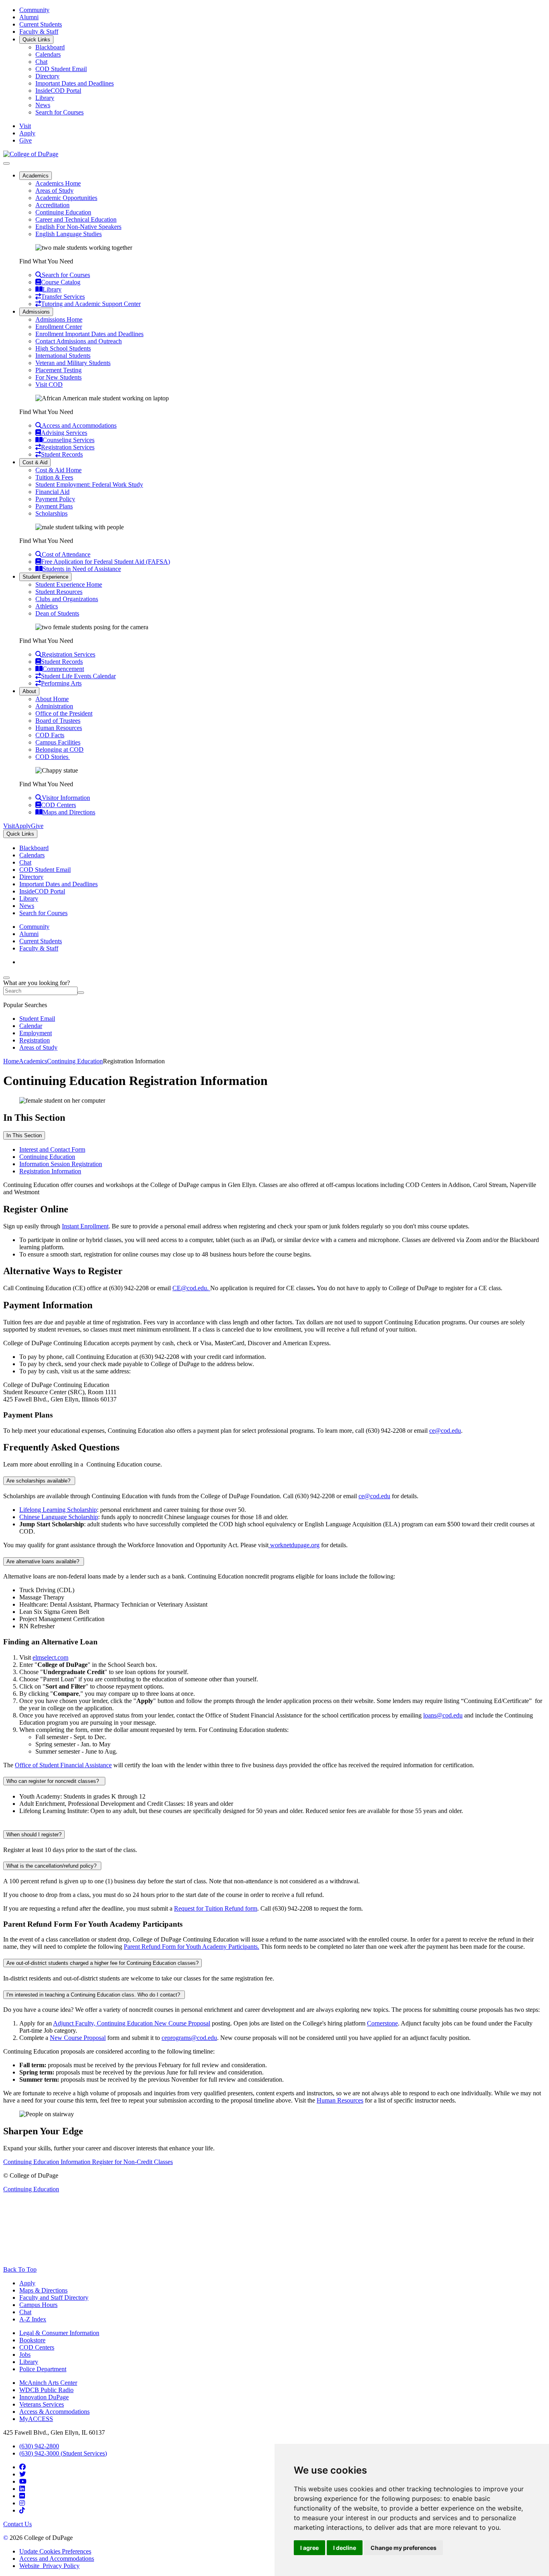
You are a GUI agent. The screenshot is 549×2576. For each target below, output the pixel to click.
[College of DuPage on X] (23, 2474)
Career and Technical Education (76, 219)
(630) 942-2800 (39, 2446)
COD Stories (53, 757)
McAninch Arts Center (48, 2383)
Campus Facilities (58, 742)
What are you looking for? (37, 983)
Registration (35, 1040)
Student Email (37, 1019)
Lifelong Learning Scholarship (58, 1510)
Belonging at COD (59, 750)
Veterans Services (42, 2404)
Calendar (31, 1026)
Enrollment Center (59, 327)
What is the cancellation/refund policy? (52, 1866)
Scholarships (51, 513)
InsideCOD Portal (58, 91)
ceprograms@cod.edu (189, 2038)
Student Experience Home (69, 584)
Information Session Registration (61, 1164)
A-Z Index (33, 2319)
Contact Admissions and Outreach (79, 341)
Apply (27, 2283)
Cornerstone (382, 2023)
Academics (36, 176)
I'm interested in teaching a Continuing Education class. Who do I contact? (94, 1995)
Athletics (47, 606)
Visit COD (49, 384)
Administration (54, 706)
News (43, 105)
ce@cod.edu (445, 1431)
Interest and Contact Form (52, 1149)
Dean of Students (57, 613)
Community (34, 10)
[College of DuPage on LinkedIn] (22, 2489)
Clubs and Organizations (67, 599)
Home (11, 1061)
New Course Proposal (78, 2038)
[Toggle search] (6, 978)
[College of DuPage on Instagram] (22, 2503)
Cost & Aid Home (58, 470)
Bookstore (32, 2340)
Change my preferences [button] (404, 2548)
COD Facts (50, 735)
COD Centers (37, 2347)
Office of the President (64, 713)
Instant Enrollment (85, 1226)
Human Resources (59, 728)
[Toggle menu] (6, 163)
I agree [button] (309, 2548)
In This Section (24, 1135)
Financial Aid (52, 492)
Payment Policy (55, 499)
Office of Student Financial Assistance (63, 1765)
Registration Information (50, 1171)
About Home (52, 699)
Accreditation (52, 205)
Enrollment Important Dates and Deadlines (89, 334)
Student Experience (45, 577)
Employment (36, 1033)
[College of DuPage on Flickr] (22, 2496)
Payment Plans (54, 506)
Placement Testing (58, 370)
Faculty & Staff (39, 32)
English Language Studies (69, 234)
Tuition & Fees (54, 477)
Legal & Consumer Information (59, 2333)
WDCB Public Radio (46, 2390)
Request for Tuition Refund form (216, 1908)
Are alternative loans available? (44, 1561)
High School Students (63, 348)
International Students (63, 356)
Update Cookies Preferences (55, 2551)
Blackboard (50, 47)
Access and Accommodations (57, 2559)
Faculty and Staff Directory (54, 2298)
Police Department (43, 2369)
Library (45, 98)
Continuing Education (63, 212)
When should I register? (34, 1835)
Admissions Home (59, 319)
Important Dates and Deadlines (75, 83)
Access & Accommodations (54, 2412)
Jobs (25, 2355)
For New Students (58, 377)
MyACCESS (36, 2419)
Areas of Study (54, 191)
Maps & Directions (43, 2290)
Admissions (36, 312)
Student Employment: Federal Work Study (89, 484)
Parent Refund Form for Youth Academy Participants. (192, 1947)
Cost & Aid (35, 462)
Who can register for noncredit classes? (54, 1781)
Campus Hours (38, 2305)
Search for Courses (59, 112)
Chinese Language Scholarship (59, 1517)
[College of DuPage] (31, 154)
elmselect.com (50, 1657)
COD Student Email (61, 69)
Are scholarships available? (39, 1481)
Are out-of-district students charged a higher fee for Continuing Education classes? (102, 1963)
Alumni (29, 17)
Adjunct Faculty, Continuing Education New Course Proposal (132, 2023)
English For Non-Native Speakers (78, 227)
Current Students (41, 24)
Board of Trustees (58, 721)
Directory (47, 76)
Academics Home (58, 183)
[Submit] (81, 993)
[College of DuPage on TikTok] (22, 2510)
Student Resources (59, 592)
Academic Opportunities (66, 198)
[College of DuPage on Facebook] (23, 2467)
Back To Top (20, 2269)
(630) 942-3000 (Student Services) (63, 2453)
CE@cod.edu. (191, 1288)
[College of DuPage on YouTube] (23, 2481)
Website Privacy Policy (49, 2566)
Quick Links (36, 40)
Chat (41, 62)
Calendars (48, 54)
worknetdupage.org (294, 1545)
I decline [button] (345, 2548)
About (29, 691)
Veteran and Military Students (73, 363)
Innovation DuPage (44, 2397)
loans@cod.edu (443, 1715)
